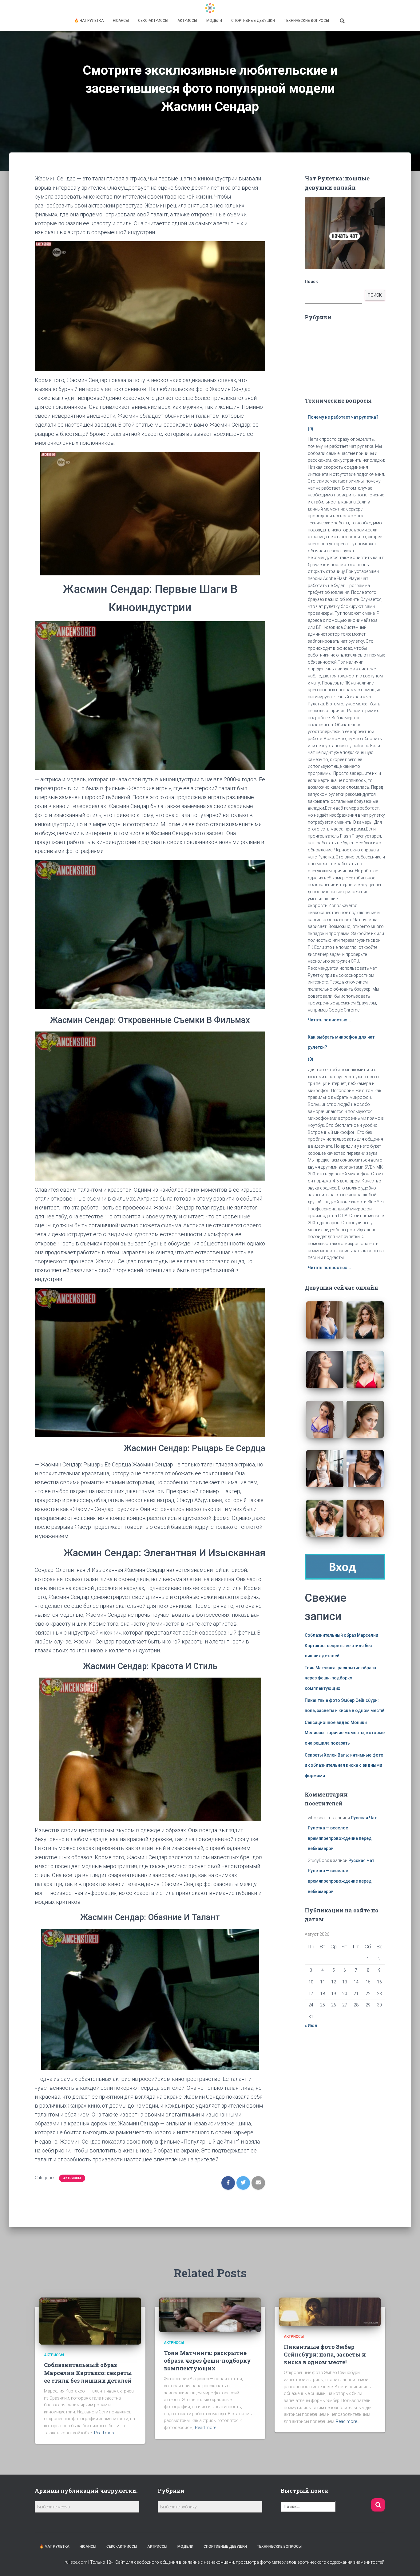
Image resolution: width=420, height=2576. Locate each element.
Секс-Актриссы (153, 21)
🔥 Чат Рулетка (89, 21)
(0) (311, 429)
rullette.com (76, 2562)
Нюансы (121, 21)
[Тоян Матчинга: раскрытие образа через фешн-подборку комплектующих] (210, 2314)
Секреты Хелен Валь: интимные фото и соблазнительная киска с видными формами (344, 1765)
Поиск (311, 282)
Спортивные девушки (253, 21)
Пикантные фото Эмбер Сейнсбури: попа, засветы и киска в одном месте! (325, 2354)
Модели (214, 21)
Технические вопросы (307, 21)
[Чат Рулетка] (210, 8)
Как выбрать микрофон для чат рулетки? (341, 1042)
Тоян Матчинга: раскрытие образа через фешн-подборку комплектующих (340, 1678)
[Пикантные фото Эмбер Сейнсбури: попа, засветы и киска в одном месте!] (330, 2311)
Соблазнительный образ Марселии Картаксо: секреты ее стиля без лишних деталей (341, 1645)
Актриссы (187, 21)
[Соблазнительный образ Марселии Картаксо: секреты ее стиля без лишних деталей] (90, 2321)
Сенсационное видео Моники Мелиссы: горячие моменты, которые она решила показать (345, 1733)
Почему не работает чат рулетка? (343, 417)
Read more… (106, 2433)
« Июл (311, 2026)
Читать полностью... (329, 1020)
